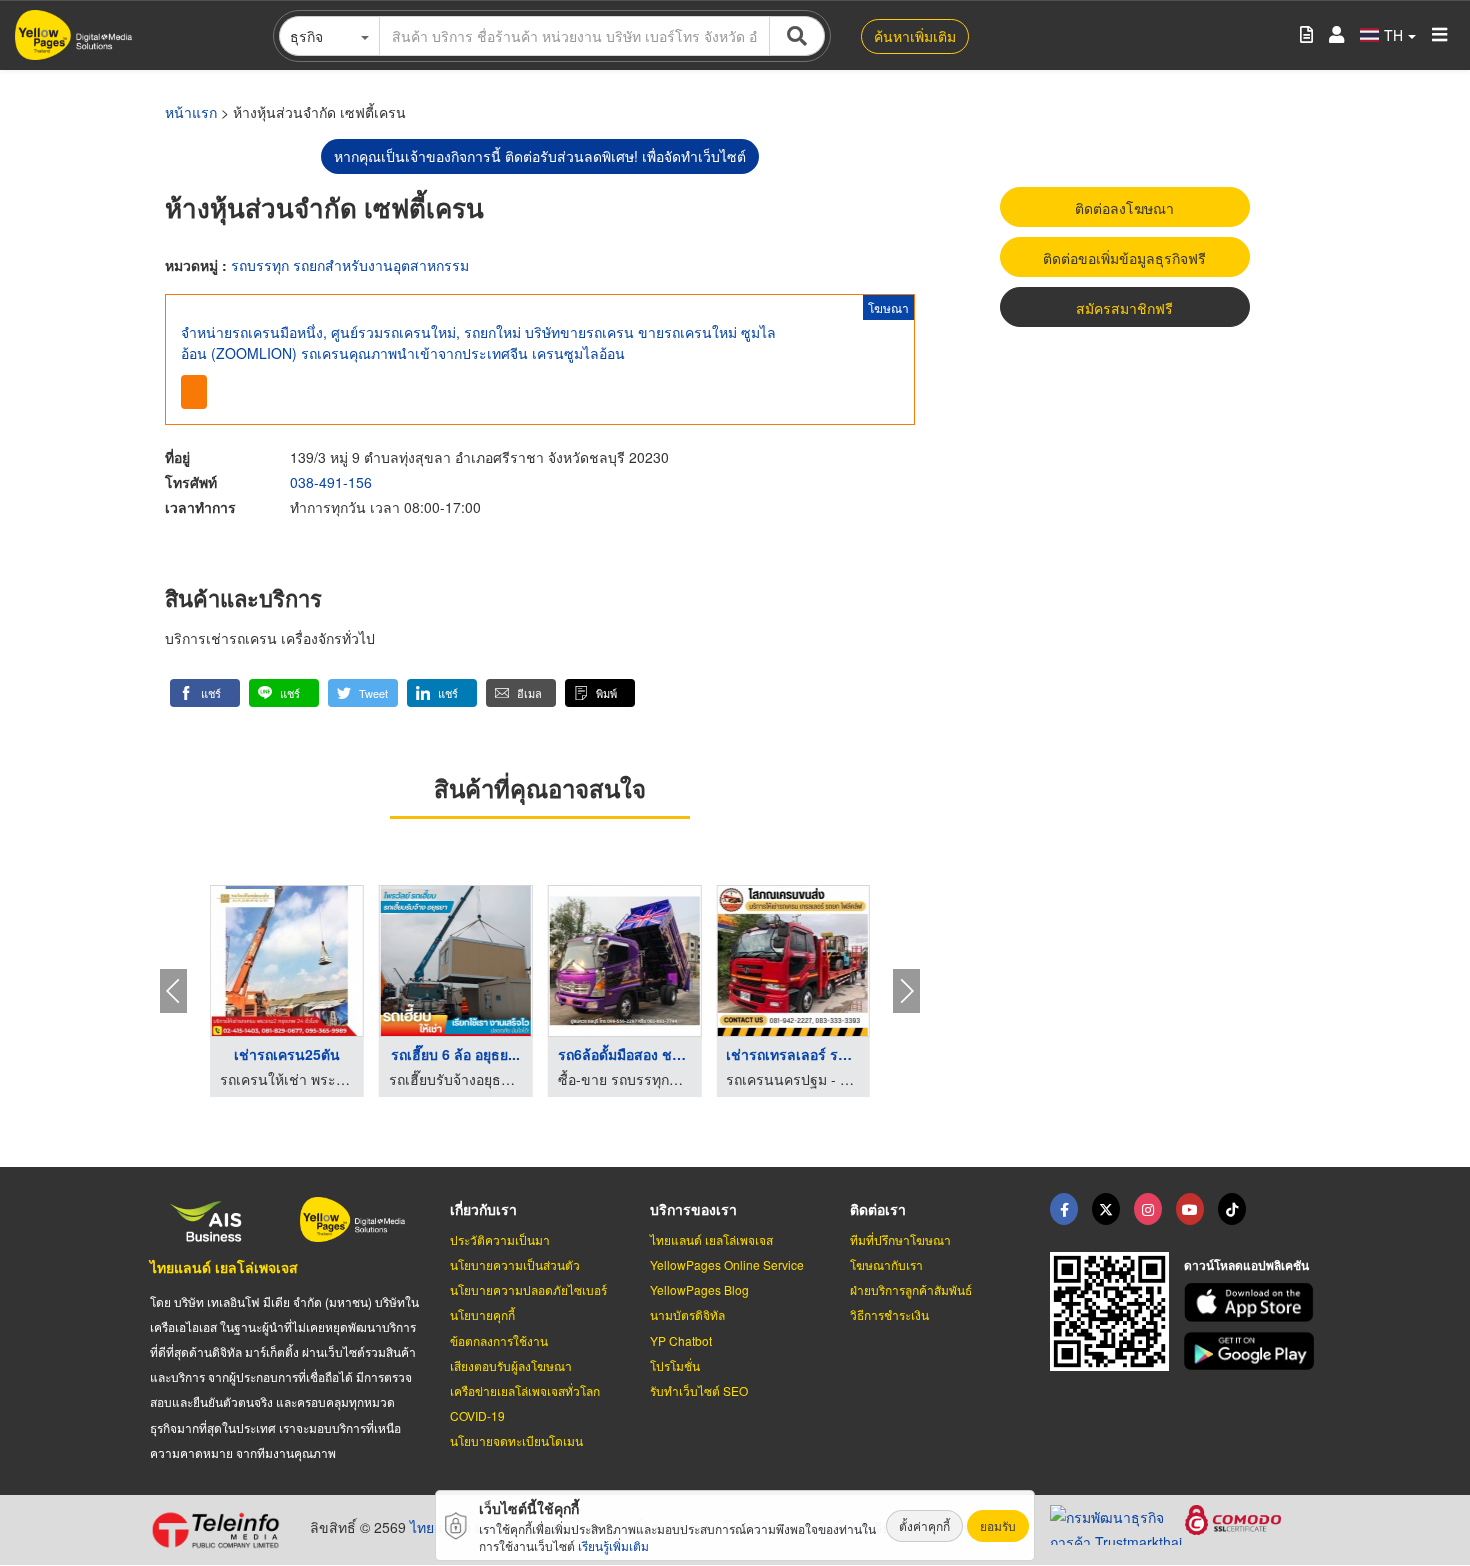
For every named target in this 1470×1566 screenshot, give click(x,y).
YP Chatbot (681, 1340)
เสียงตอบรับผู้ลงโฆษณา (511, 1365)
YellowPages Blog (699, 1289)
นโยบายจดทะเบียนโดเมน (516, 1440)
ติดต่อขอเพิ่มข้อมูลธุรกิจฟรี (1124, 258)
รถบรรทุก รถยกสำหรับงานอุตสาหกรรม (350, 265)
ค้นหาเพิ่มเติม (915, 36)
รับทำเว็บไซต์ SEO (699, 1390)
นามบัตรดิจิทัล (687, 1314)
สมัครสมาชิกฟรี (1124, 308)
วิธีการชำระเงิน (889, 1314)
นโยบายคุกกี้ (482, 1314)
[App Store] (1252, 1302)
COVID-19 (477, 1415)
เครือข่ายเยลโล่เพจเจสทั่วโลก (525, 1390)
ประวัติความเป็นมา (500, 1239)
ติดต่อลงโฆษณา (1124, 208)
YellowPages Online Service (727, 1264)
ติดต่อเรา (878, 1209)
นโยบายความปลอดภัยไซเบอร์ (528, 1289)
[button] (205, 693)
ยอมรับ (998, 1525)
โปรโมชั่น (675, 1365)
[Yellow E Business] (1064, 1209)
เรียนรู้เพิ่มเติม (613, 1545)
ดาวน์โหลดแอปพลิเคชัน (1246, 1265)
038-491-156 (331, 482)
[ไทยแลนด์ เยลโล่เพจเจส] (1106, 1209)
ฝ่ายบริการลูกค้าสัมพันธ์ (911, 1289)
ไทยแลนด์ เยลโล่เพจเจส (224, 1267)
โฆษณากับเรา (886, 1264)
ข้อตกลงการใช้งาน (499, 1340)
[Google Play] (1252, 1351)
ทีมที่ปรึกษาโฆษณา (900, 1239)
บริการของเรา (693, 1209)
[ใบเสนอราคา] (1306, 35)
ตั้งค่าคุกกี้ (924, 1525)
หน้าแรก (191, 112)
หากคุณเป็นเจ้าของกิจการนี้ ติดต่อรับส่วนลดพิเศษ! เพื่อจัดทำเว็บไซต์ (540, 156)
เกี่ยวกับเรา (483, 1209)
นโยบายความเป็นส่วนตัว (515, 1264)
